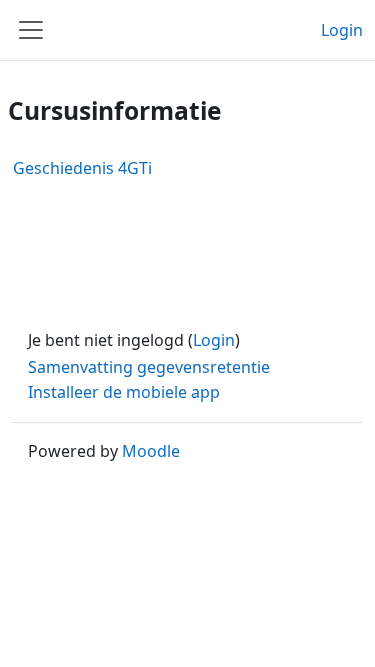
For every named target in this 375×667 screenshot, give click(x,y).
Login (342, 30)
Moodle (151, 451)
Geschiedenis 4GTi (82, 168)
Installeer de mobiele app (124, 392)
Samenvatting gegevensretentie (149, 367)
